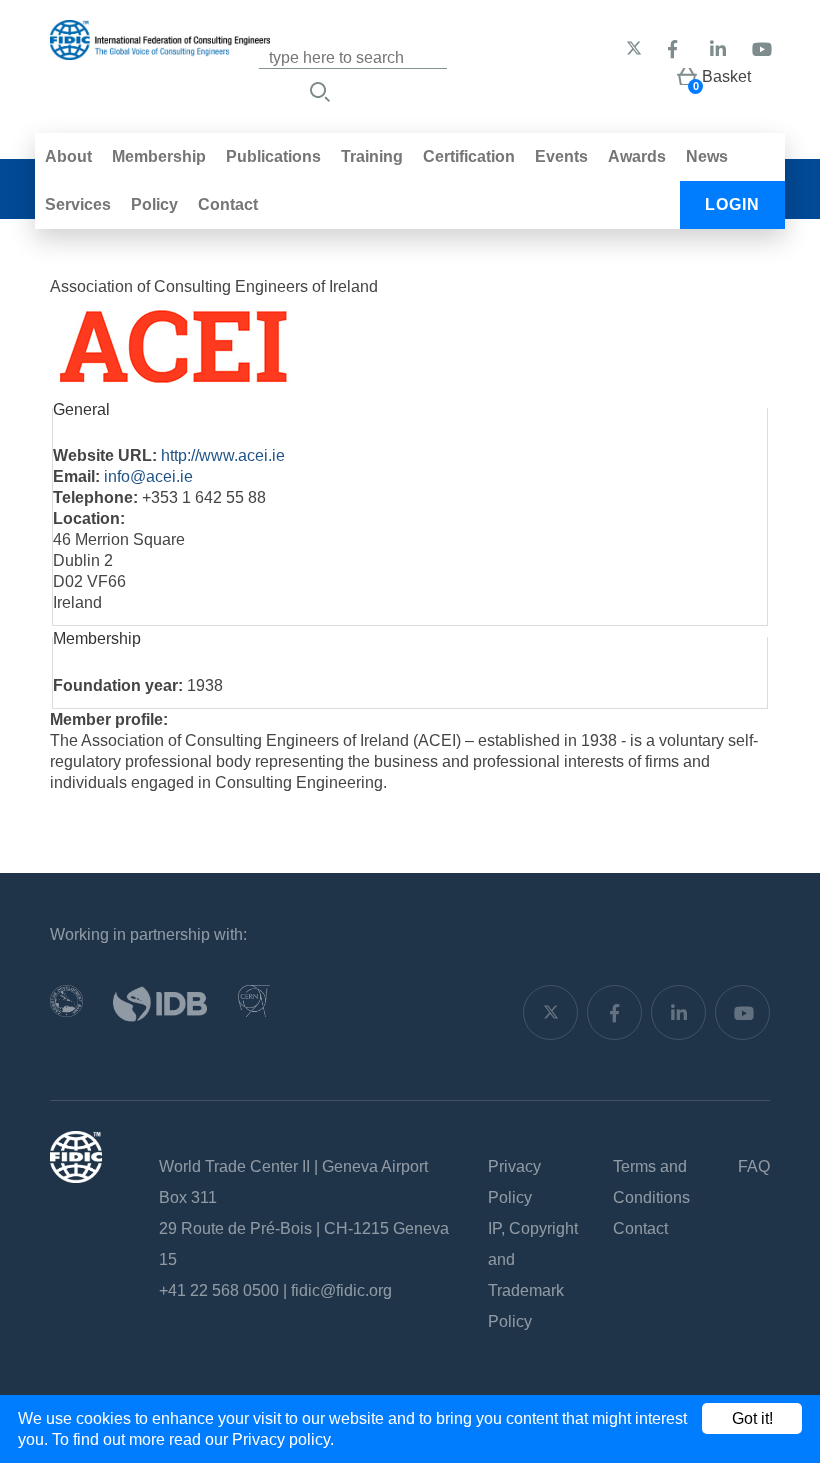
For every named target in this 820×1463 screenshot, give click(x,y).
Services (78, 204)
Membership (159, 156)
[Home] (160, 49)
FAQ (754, 1166)
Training (372, 156)
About (68, 156)
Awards (637, 156)
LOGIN (732, 204)
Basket (726, 76)
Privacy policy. (283, 1439)
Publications (273, 156)
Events (561, 156)
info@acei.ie (148, 476)
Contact (228, 204)
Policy (154, 204)
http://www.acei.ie (223, 455)
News (707, 156)
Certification (469, 156)
